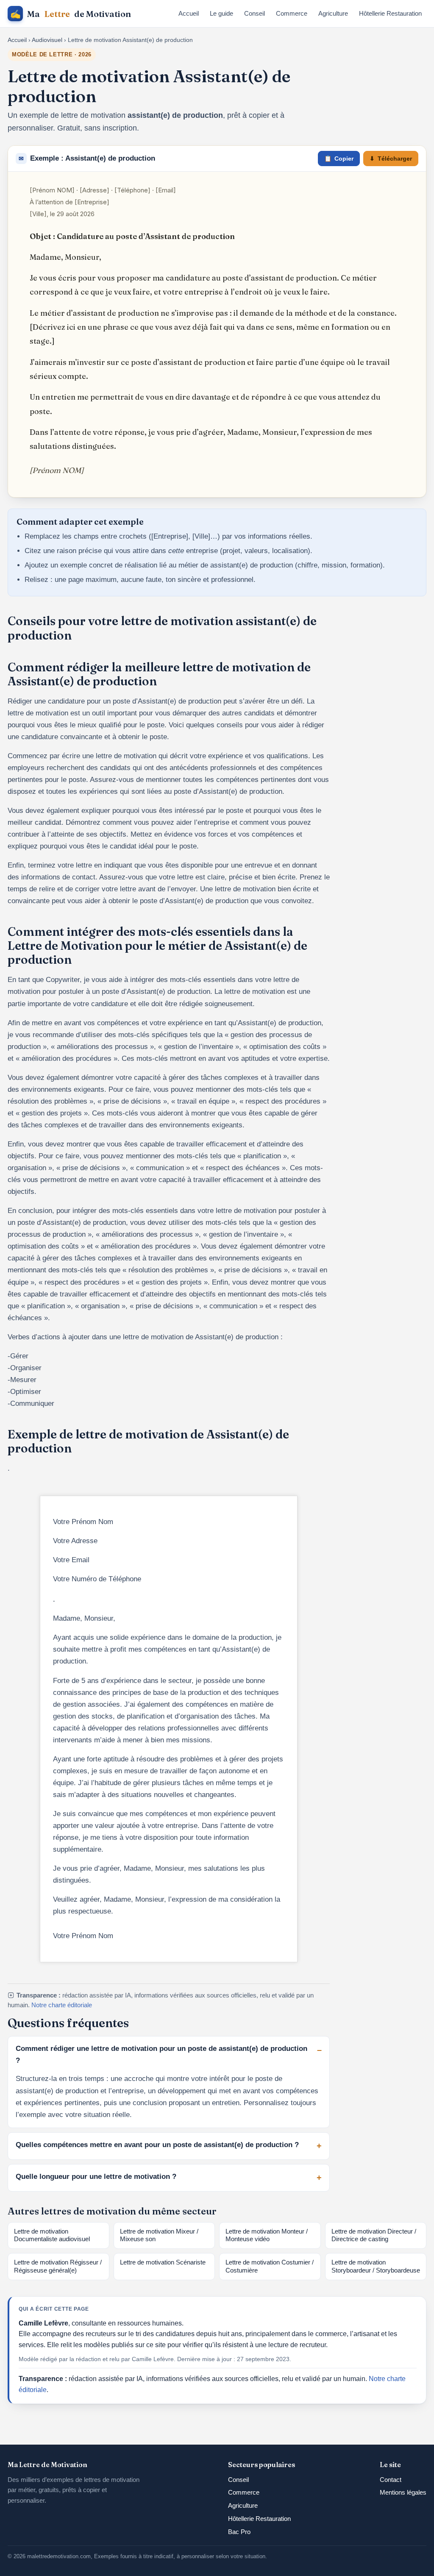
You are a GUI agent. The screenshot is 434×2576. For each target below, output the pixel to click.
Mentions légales (403, 2492)
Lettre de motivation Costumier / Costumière (270, 2266)
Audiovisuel (47, 40)
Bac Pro (239, 2532)
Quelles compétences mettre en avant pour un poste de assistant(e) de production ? (157, 2145)
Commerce (292, 13)
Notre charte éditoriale (62, 2005)
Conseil (255, 13)
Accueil (189, 13)
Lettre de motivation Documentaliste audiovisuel (52, 2235)
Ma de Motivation (71, 14)
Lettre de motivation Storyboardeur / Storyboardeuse (376, 2266)
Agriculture (333, 13)
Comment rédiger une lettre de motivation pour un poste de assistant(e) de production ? (161, 2054)
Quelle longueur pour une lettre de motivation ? (96, 2177)
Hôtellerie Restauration (390, 13)
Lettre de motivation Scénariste (163, 2262)
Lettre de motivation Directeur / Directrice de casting (374, 2235)
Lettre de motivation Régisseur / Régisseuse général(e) (58, 2266)
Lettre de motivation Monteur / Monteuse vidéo (267, 2235)
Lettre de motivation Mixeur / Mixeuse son (159, 2235)
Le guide (221, 13)
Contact (391, 2480)
